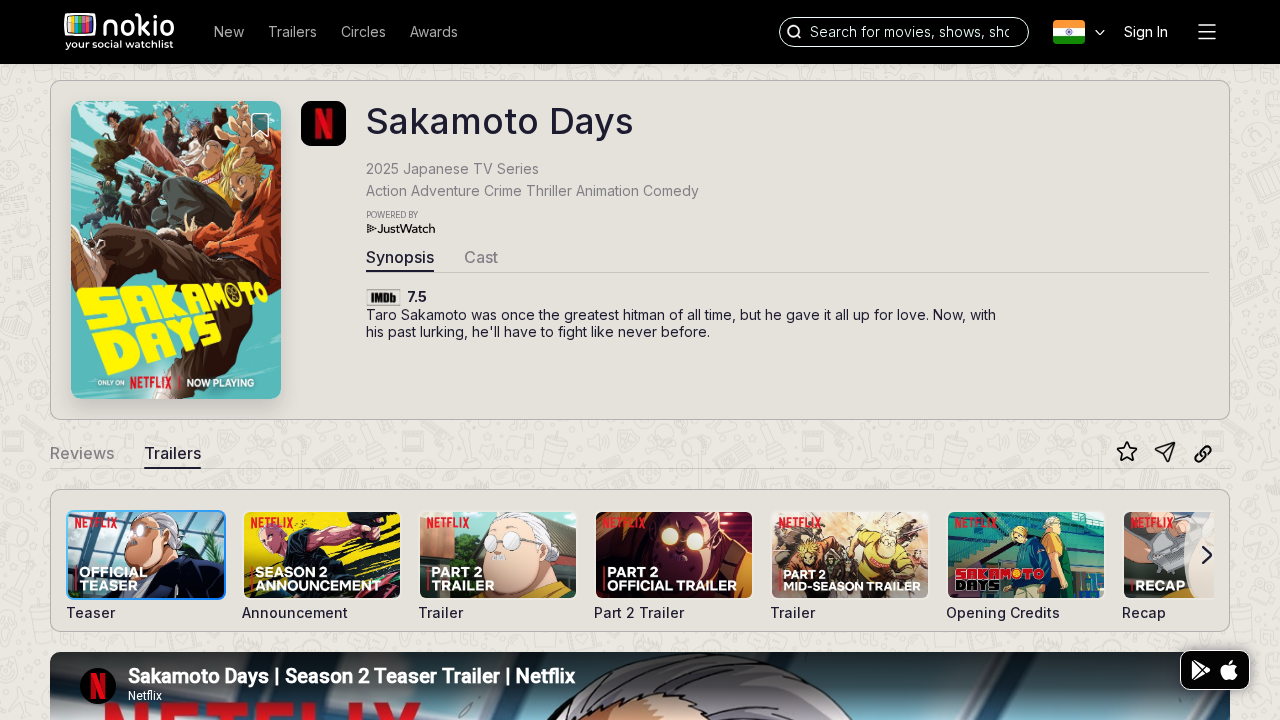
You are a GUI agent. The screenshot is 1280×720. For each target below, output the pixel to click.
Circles (363, 32)
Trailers (292, 32)
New (229, 32)
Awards (434, 32)
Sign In (1146, 32)
